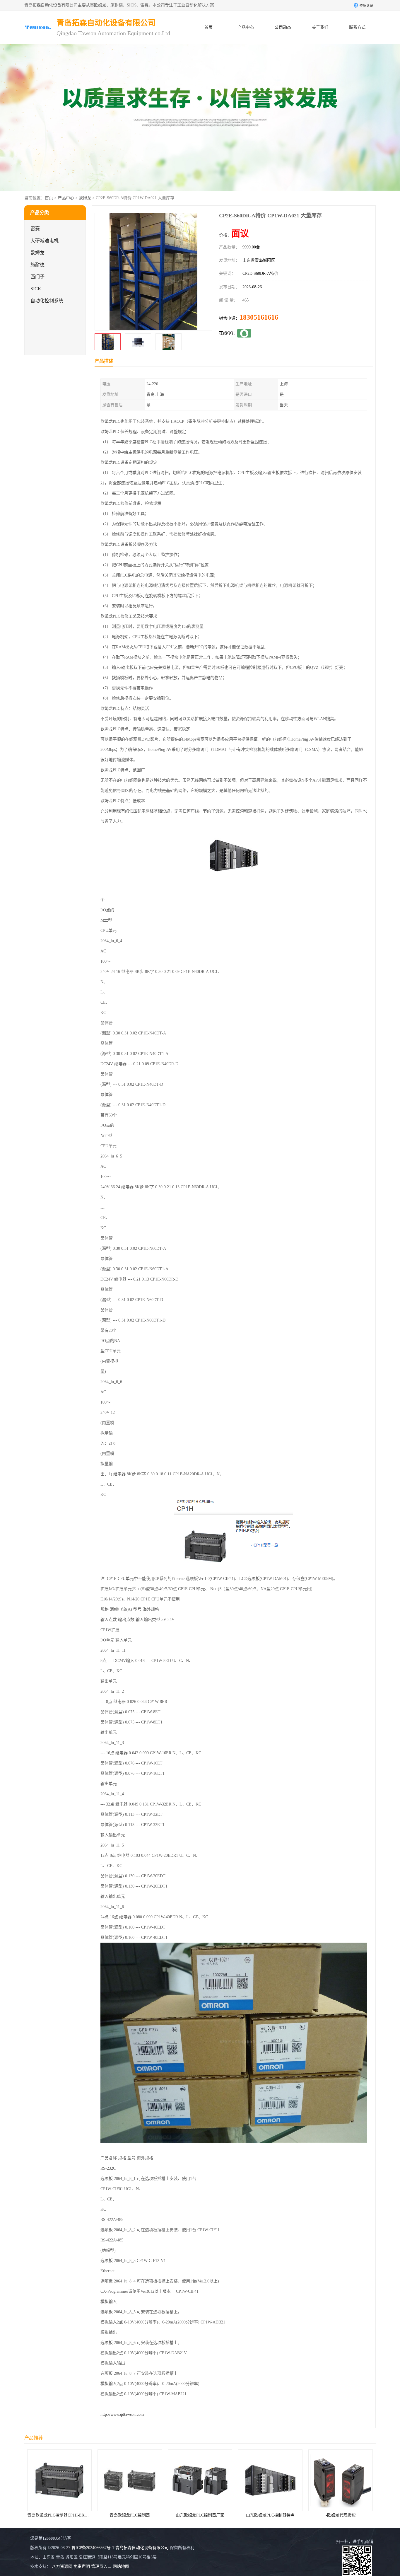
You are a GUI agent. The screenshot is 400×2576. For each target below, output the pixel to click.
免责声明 (82, 2566)
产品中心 (246, 27)
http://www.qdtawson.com (122, 2414)
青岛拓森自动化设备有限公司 (142, 2548)
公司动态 (283, 27)
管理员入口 (101, 2566)
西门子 (37, 277)
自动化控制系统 (47, 301)
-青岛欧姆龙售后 (272, 2515)
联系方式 (357, 27)
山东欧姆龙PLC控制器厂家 (61, 2515)
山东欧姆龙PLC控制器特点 (131, 2515)
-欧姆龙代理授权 (201, 2515)
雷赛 (35, 229)
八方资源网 (62, 2566)
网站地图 (121, 2566)
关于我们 (320, 27)
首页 (208, 27)
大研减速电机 (45, 241)
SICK (36, 289)
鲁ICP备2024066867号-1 (93, 2548)
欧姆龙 (85, 198)
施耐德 (37, 265)
